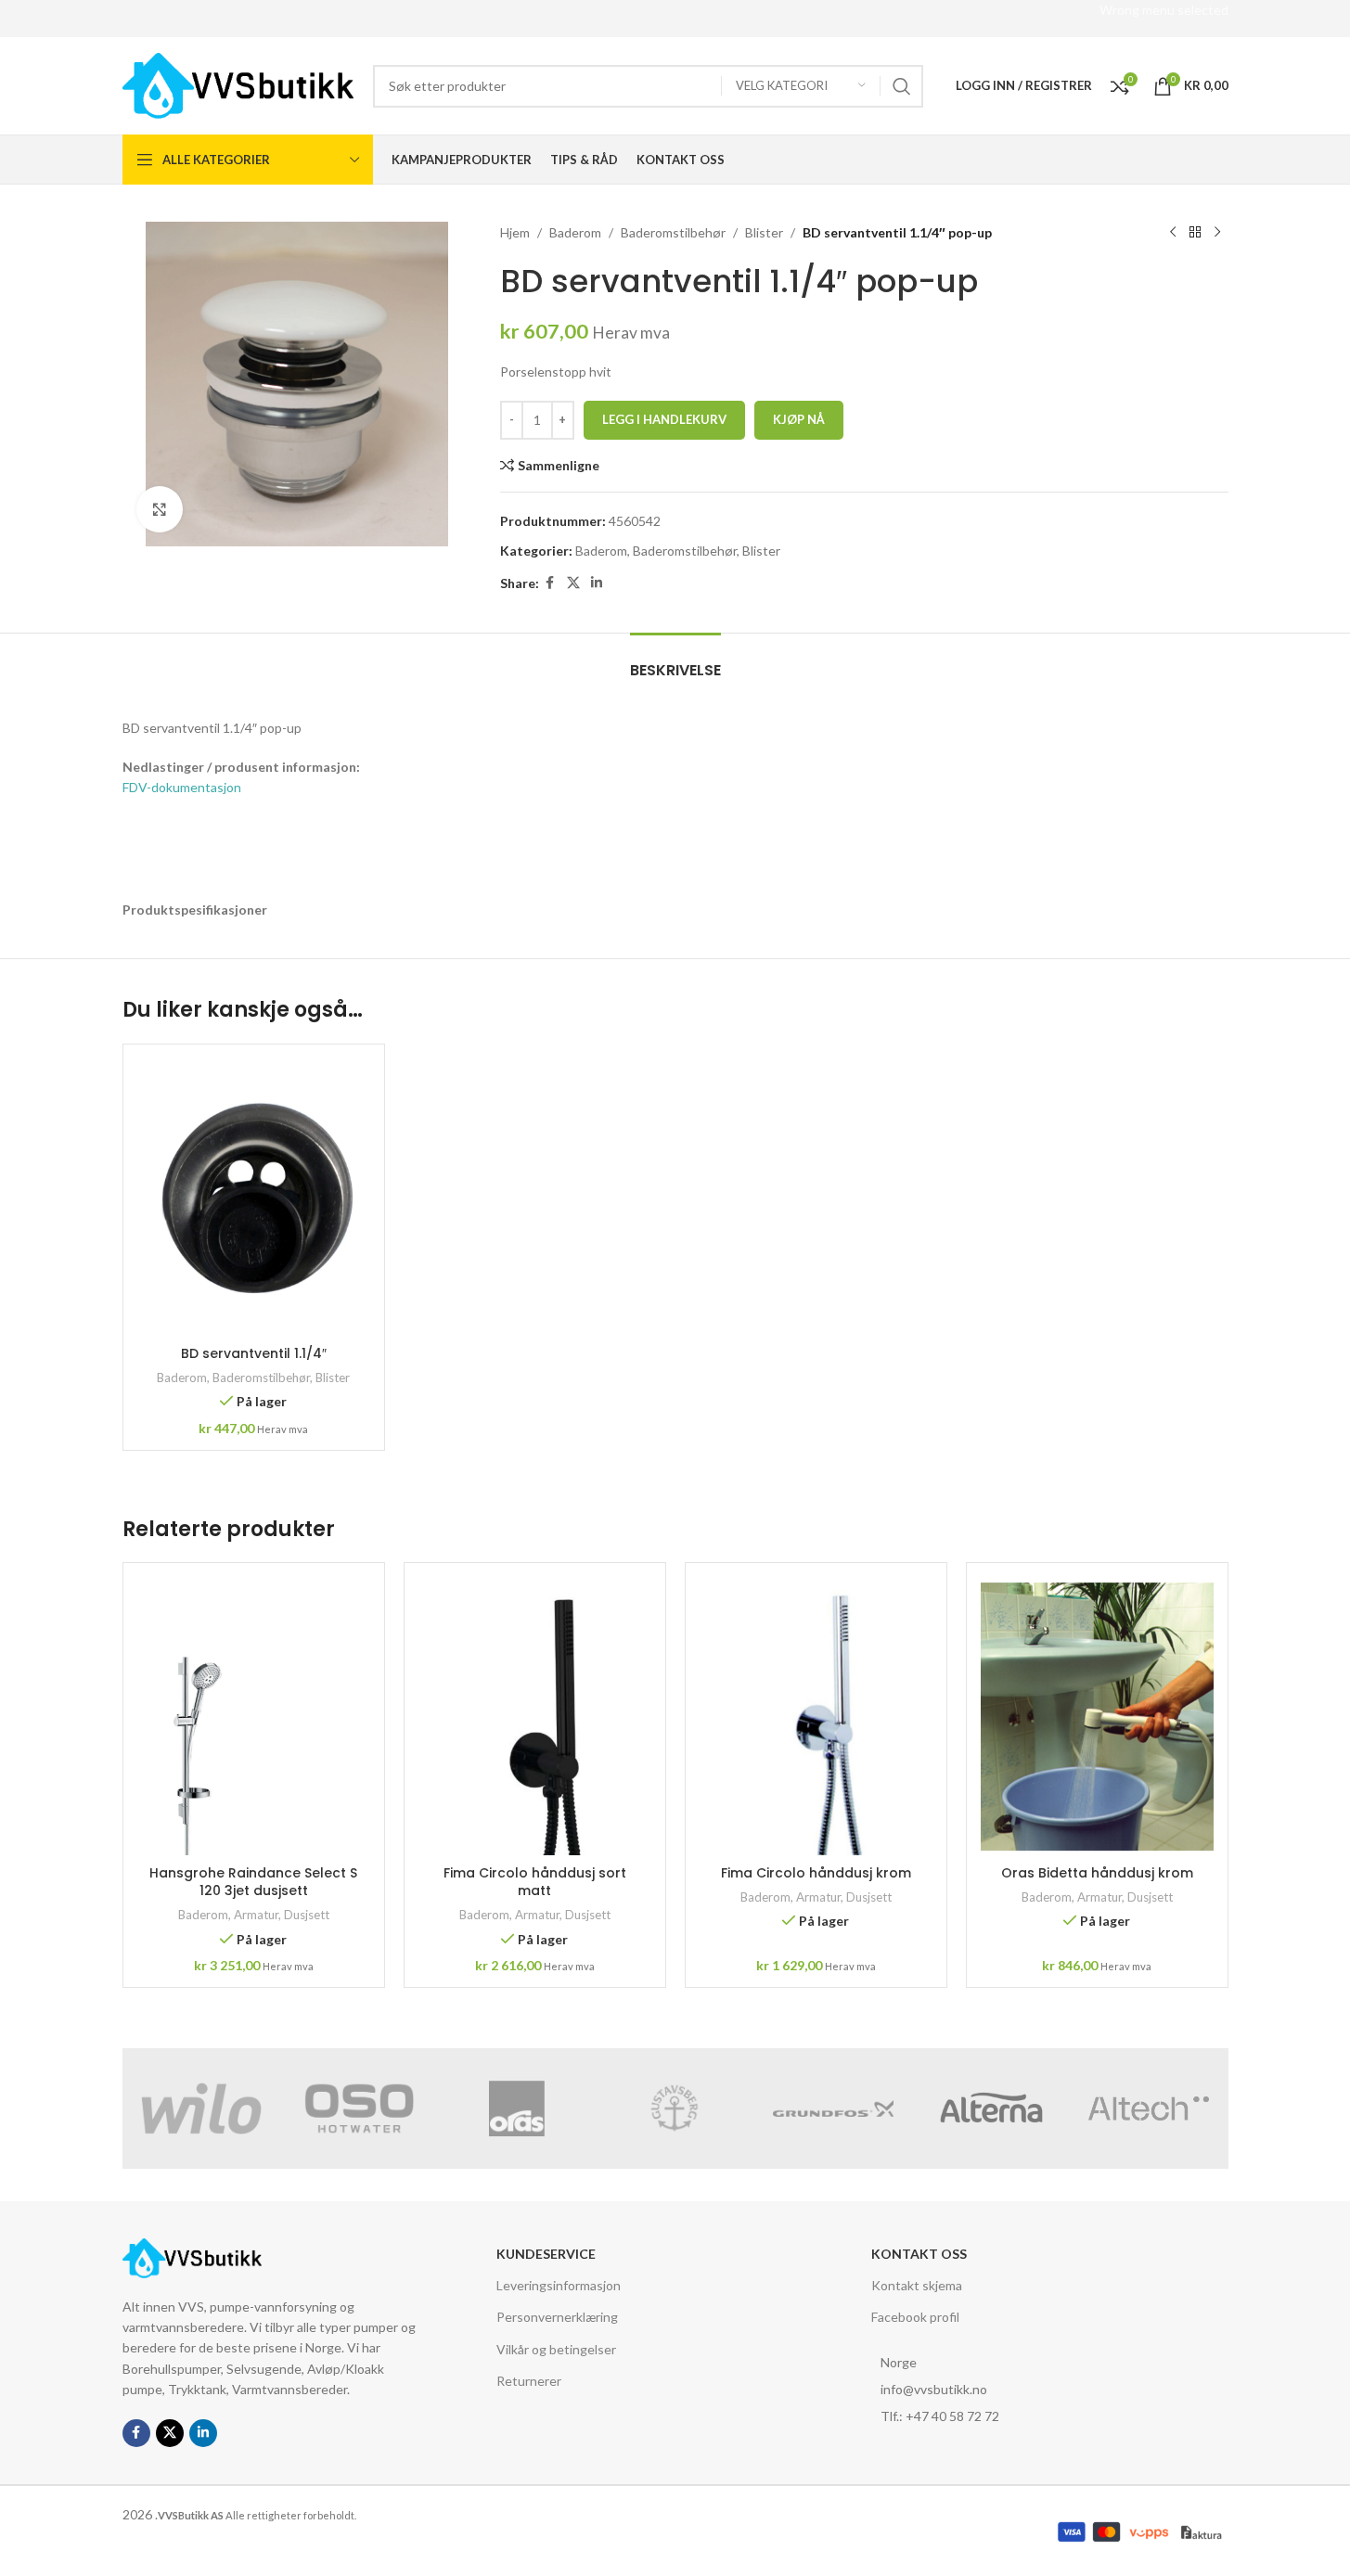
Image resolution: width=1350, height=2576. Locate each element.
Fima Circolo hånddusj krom (816, 1873)
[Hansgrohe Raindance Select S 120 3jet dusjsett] (254, 1716)
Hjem (515, 232)
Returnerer (529, 2381)
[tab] (675, 661)
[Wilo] (201, 2108)
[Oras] (517, 2108)
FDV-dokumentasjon (182, 787)
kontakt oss (919, 2254)
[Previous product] (1173, 233)
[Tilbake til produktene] (1195, 233)
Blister (764, 232)
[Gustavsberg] (675, 2108)
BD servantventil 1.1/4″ (254, 1353)
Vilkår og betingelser (556, 2349)
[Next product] (1217, 233)
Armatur (256, 1915)
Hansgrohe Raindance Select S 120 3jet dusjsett (253, 1882)
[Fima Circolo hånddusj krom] (816, 1716)
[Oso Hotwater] (359, 2108)
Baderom (575, 232)
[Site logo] (238, 84)
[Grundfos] (833, 2108)
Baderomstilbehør (673, 232)
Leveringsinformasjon (559, 2285)
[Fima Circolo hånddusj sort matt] (535, 1716)
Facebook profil (915, 2317)
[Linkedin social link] (597, 583)
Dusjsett (307, 1915)
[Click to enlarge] (160, 509)
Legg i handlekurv (664, 419)
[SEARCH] (902, 86)
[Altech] (1149, 2108)
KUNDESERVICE (546, 2254)
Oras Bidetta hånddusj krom (1097, 1873)
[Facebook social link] (550, 583)
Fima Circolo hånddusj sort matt (535, 1882)
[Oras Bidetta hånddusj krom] (1097, 1716)
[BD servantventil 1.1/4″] (254, 1198)
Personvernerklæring (557, 2317)
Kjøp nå (799, 419)
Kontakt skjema (917, 2285)
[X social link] (573, 583)
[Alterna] (991, 2108)
